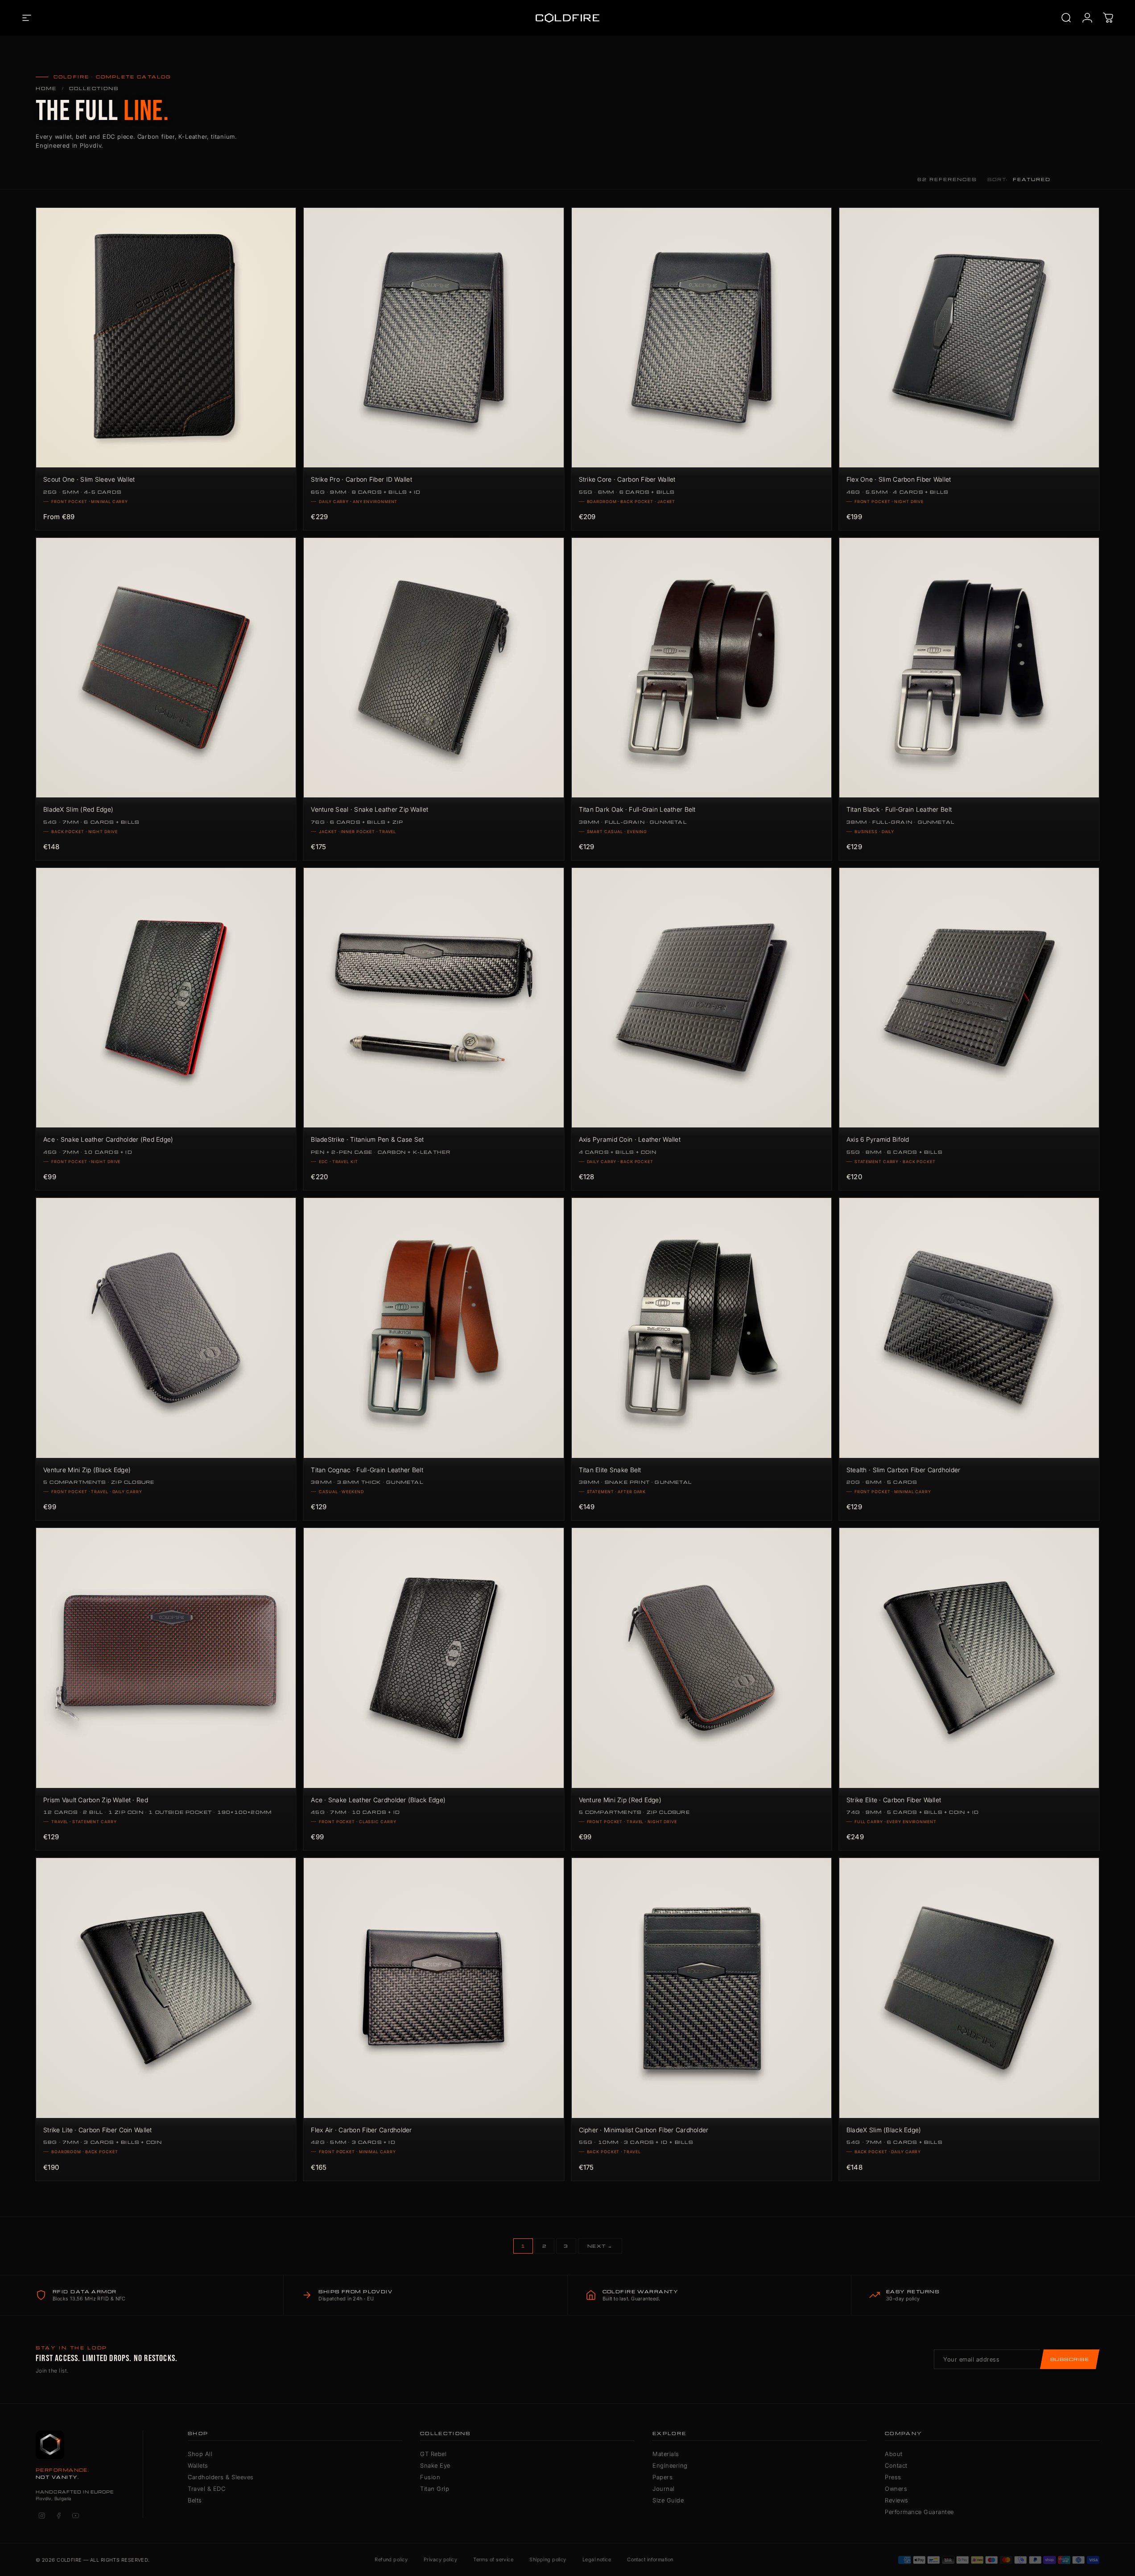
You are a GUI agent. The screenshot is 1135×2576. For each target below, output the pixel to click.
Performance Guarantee (919, 2512)
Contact (896, 2465)
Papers (662, 2477)
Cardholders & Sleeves (221, 2477)
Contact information (650, 2559)
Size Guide (668, 2500)
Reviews (897, 2500)
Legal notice (597, 2559)
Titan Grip (435, 2489)
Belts (195, 2500)
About (894, 2454)
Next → (600, 2246)
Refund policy (391, 2559)
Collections (94, 88)
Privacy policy (440, 2559)
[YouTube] (75, 2516)
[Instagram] (41, 2516)
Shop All (200, 2454)
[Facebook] (58, 2516)
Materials (666, 2454)
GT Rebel (433, 2454)
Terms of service (493, 2559)
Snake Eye (435, 2465)
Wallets (198, 2465)
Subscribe (1070, 2359)
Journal (664, 2489)
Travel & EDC (206, 2489)
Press (893, 2477)
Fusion (430, 2477)
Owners (896, 2489)
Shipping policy (548, 2559)
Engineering (670, 2465)
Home (46, 88)
